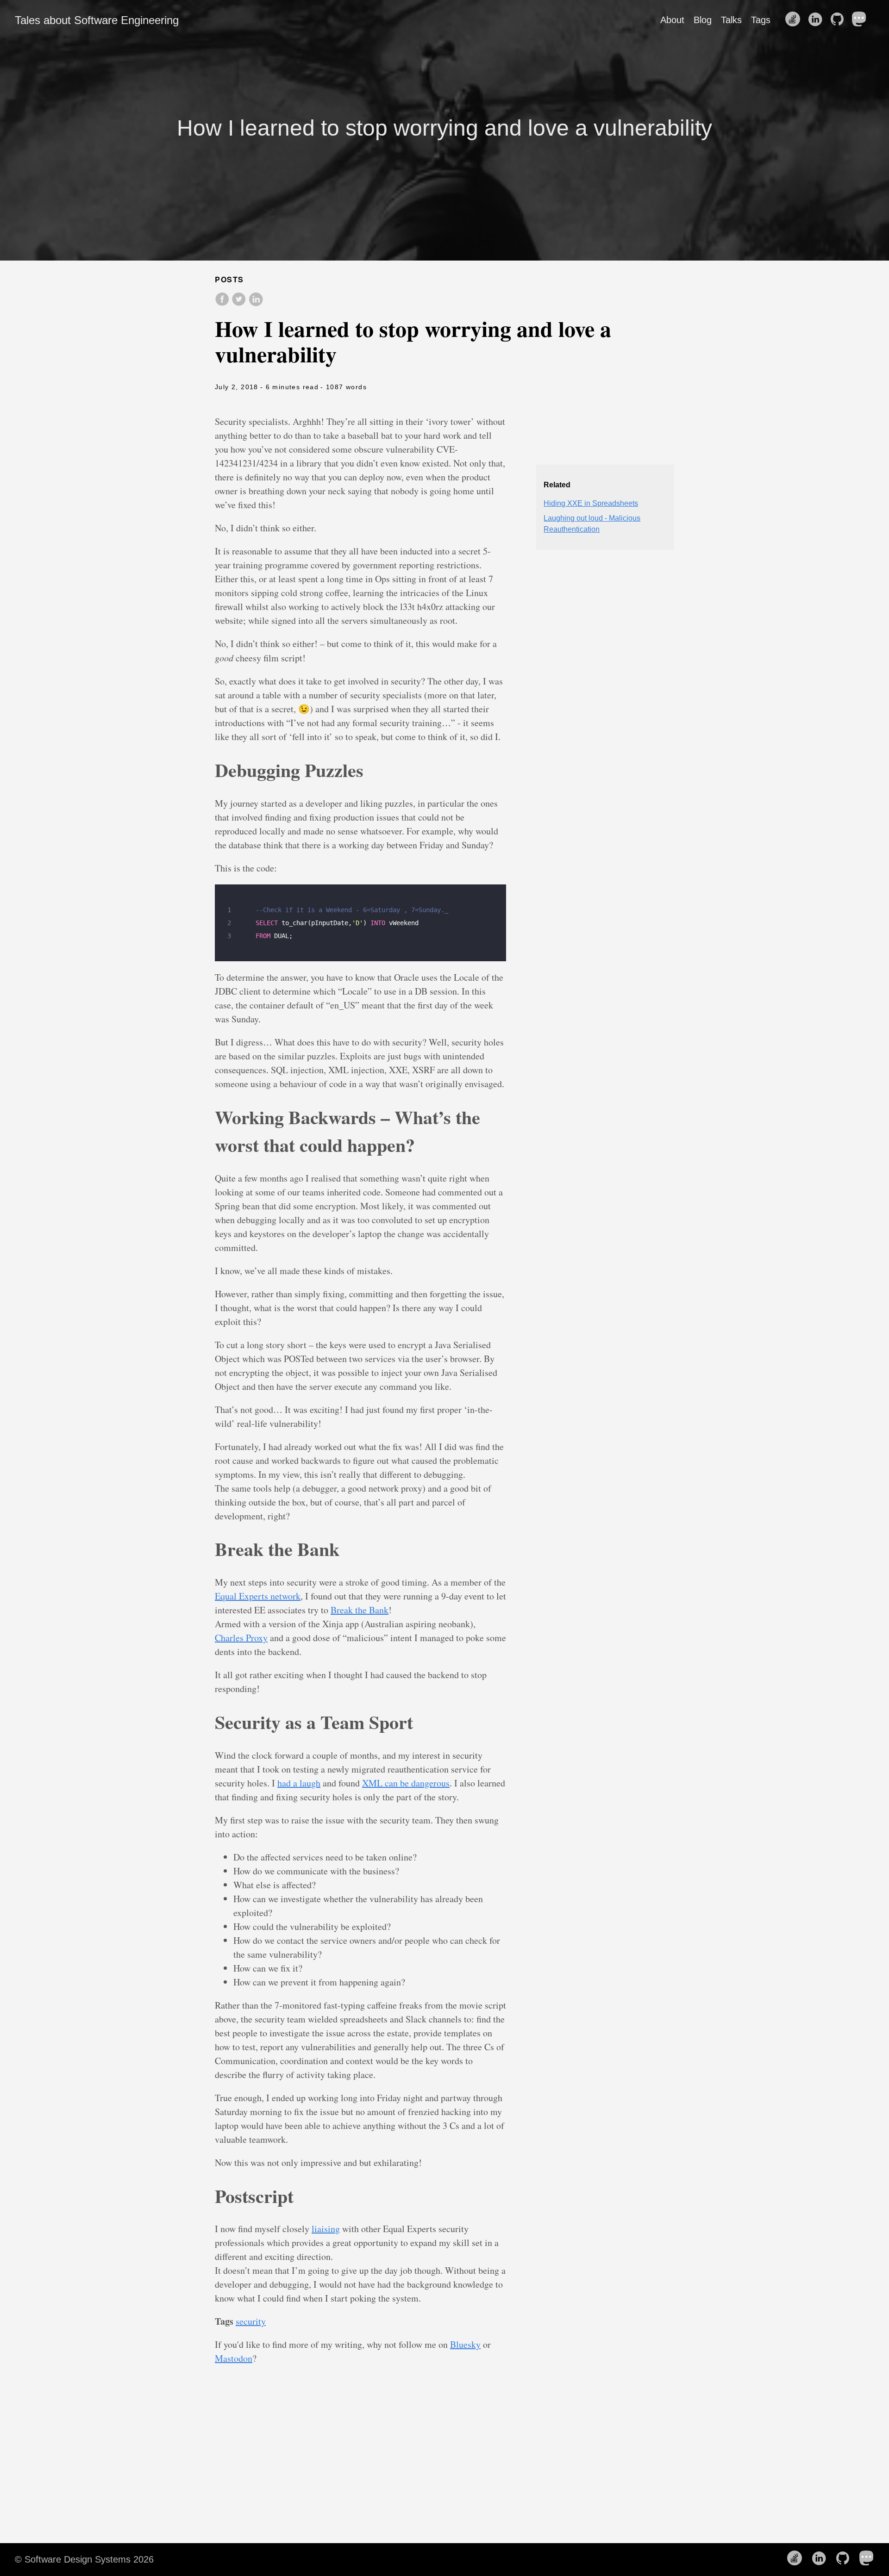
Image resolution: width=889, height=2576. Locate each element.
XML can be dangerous (406, 1783)
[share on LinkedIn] (256, 304)
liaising (326, 2229)
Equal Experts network (258, 1596)
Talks (731, 20)
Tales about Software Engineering (97, 20)
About (672, 20)
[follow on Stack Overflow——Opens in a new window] (795, 20)
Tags (761, 20)
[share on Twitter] (240, 304)
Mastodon (234, 2358)
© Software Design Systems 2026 (84, 2559)
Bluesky (465, 2344)
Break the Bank (360, 1610)
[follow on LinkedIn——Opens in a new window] (818, 20)
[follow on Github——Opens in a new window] (840, 20)
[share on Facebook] (223, 304)
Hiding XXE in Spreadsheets (591, 503)
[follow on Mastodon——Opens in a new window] (862, 20)
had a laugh (299, 1783)
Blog (703, 20)
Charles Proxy (241, 1638)
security (251, 2321)
